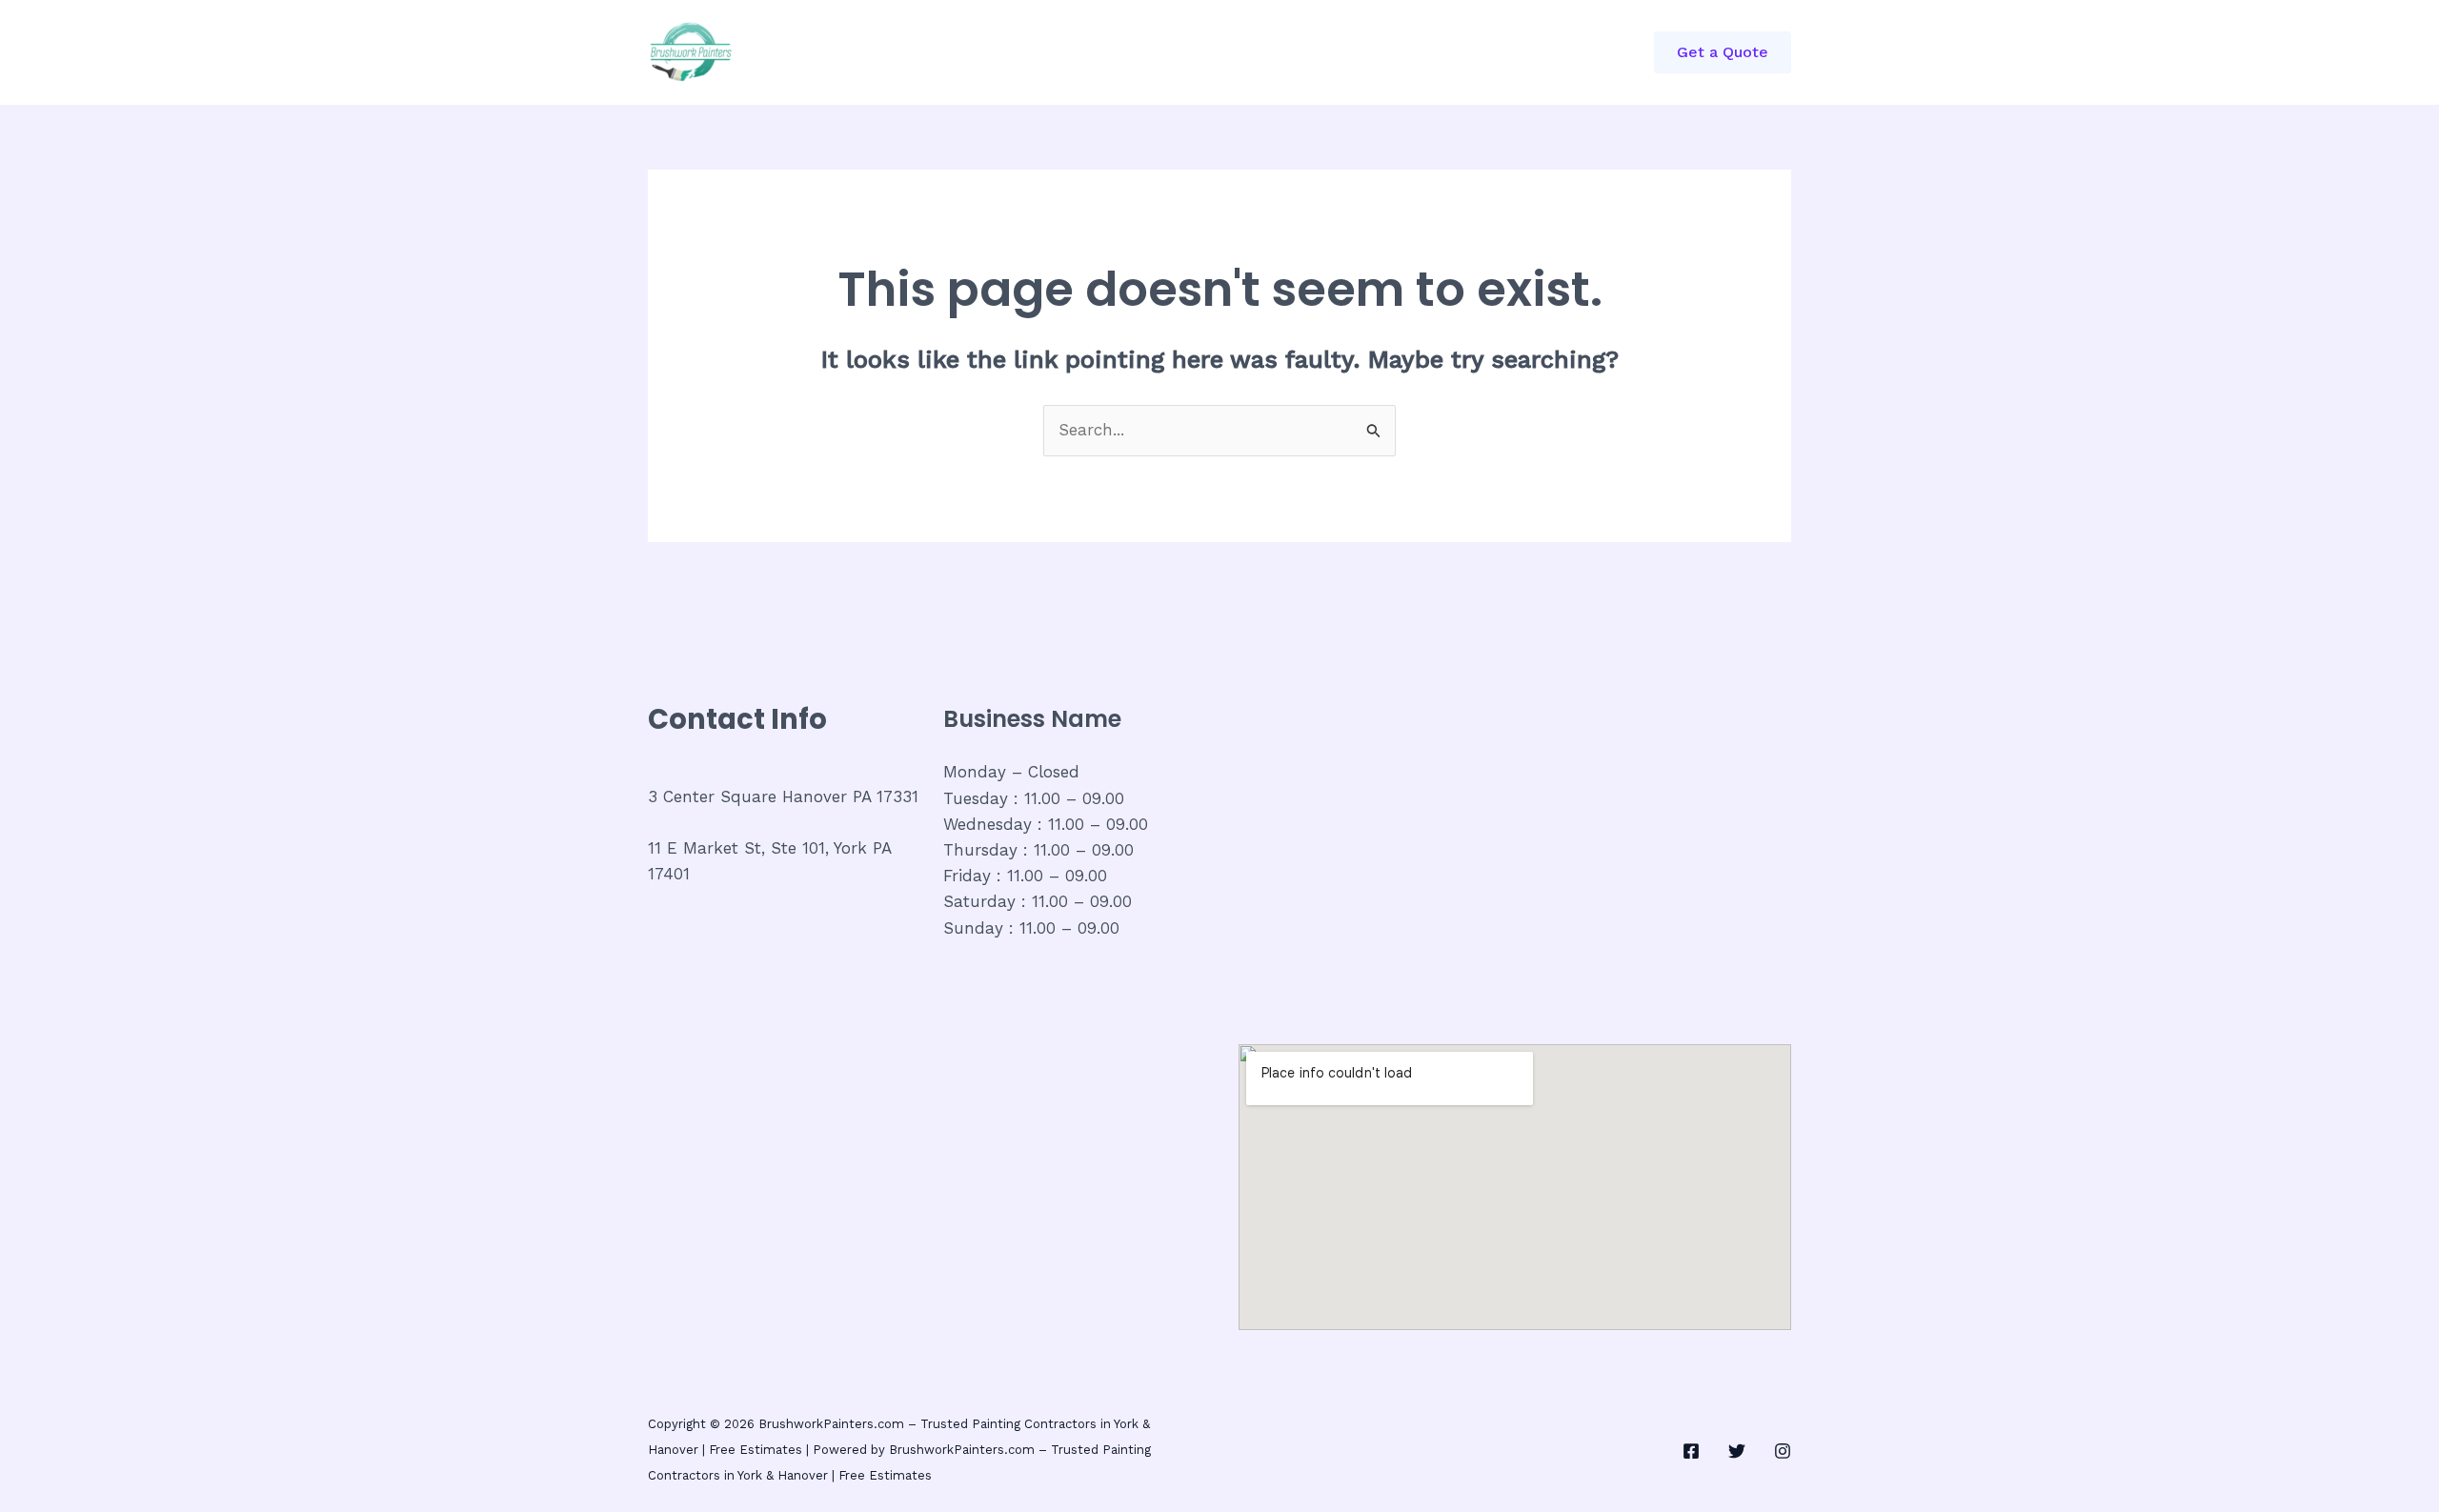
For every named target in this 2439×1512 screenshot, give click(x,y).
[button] (1723, 52)
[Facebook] (1691, 1451)
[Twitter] (1737, 1451)
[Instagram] (1783, 1451)
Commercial (989, 52)
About (1093, 52)
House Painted (1205, 52)
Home (887, 52)
